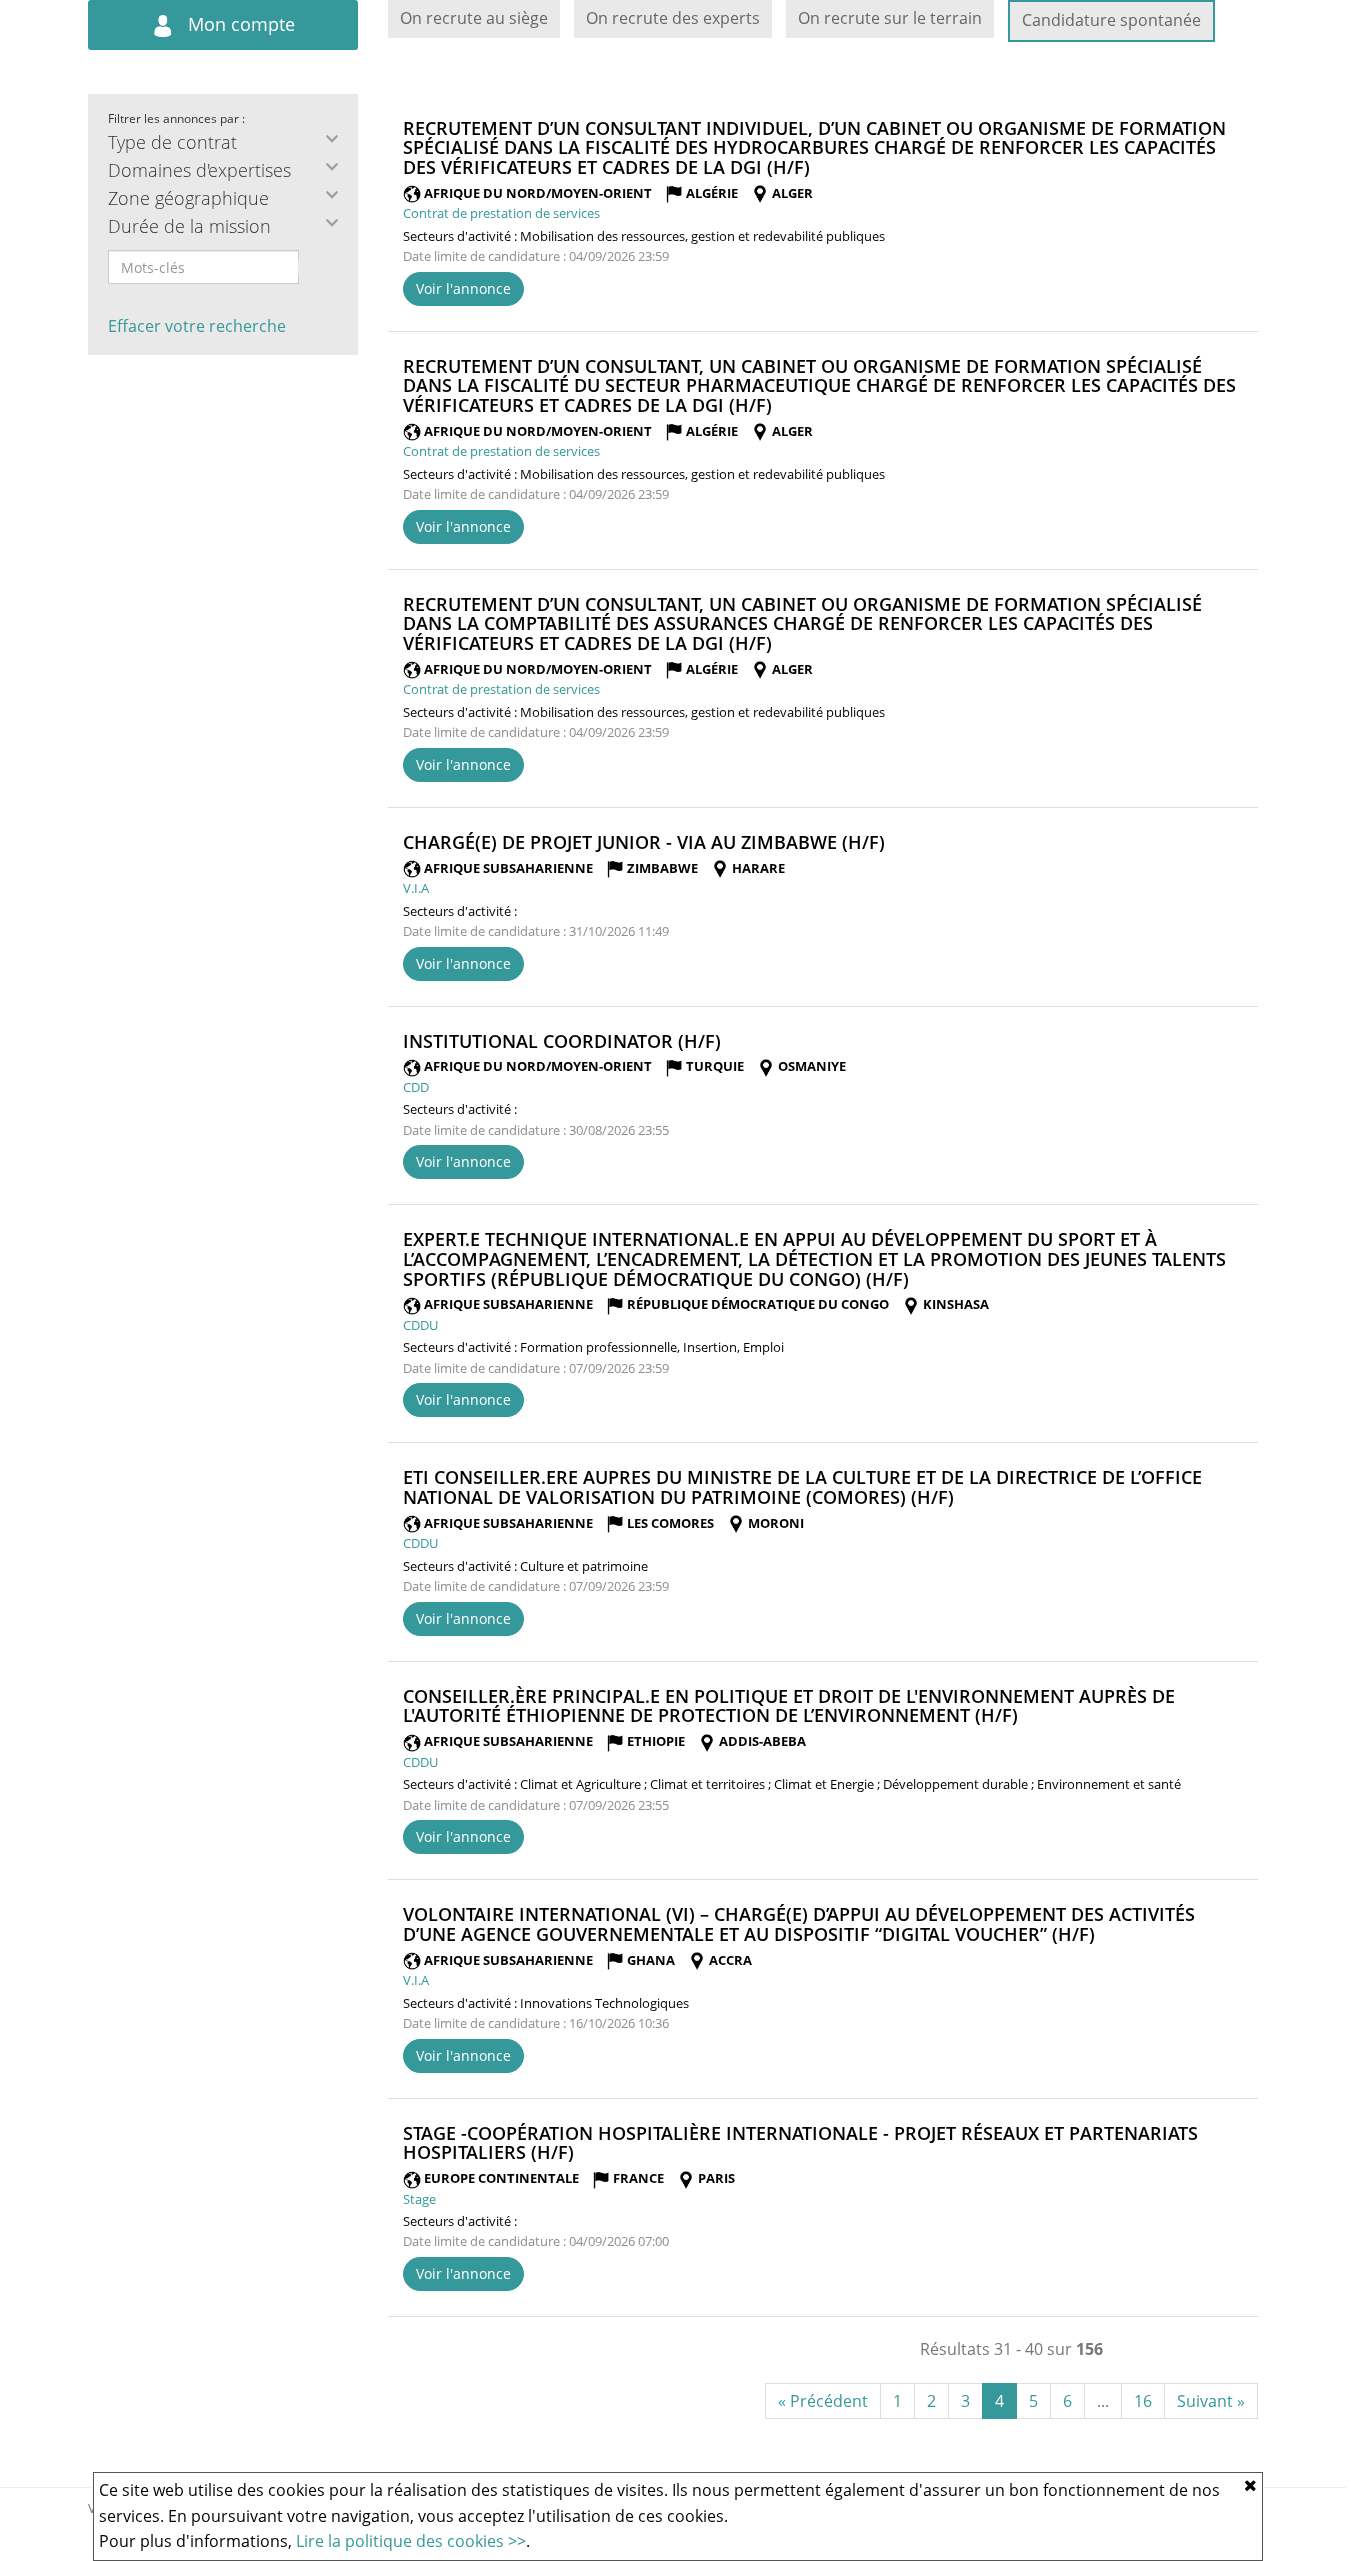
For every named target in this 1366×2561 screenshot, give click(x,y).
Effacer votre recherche (197, 326)
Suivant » (1211, 2401)
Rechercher (312, 267)
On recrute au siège (474, 18)
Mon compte (239, 24)
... (1103, 2401)
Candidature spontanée (1111, 20)
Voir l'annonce (463, 288)
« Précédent (823, 2401)
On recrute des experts (673, 18)
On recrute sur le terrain (890, 18)
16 (1143, 2401)
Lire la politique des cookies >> (411, 2541)
